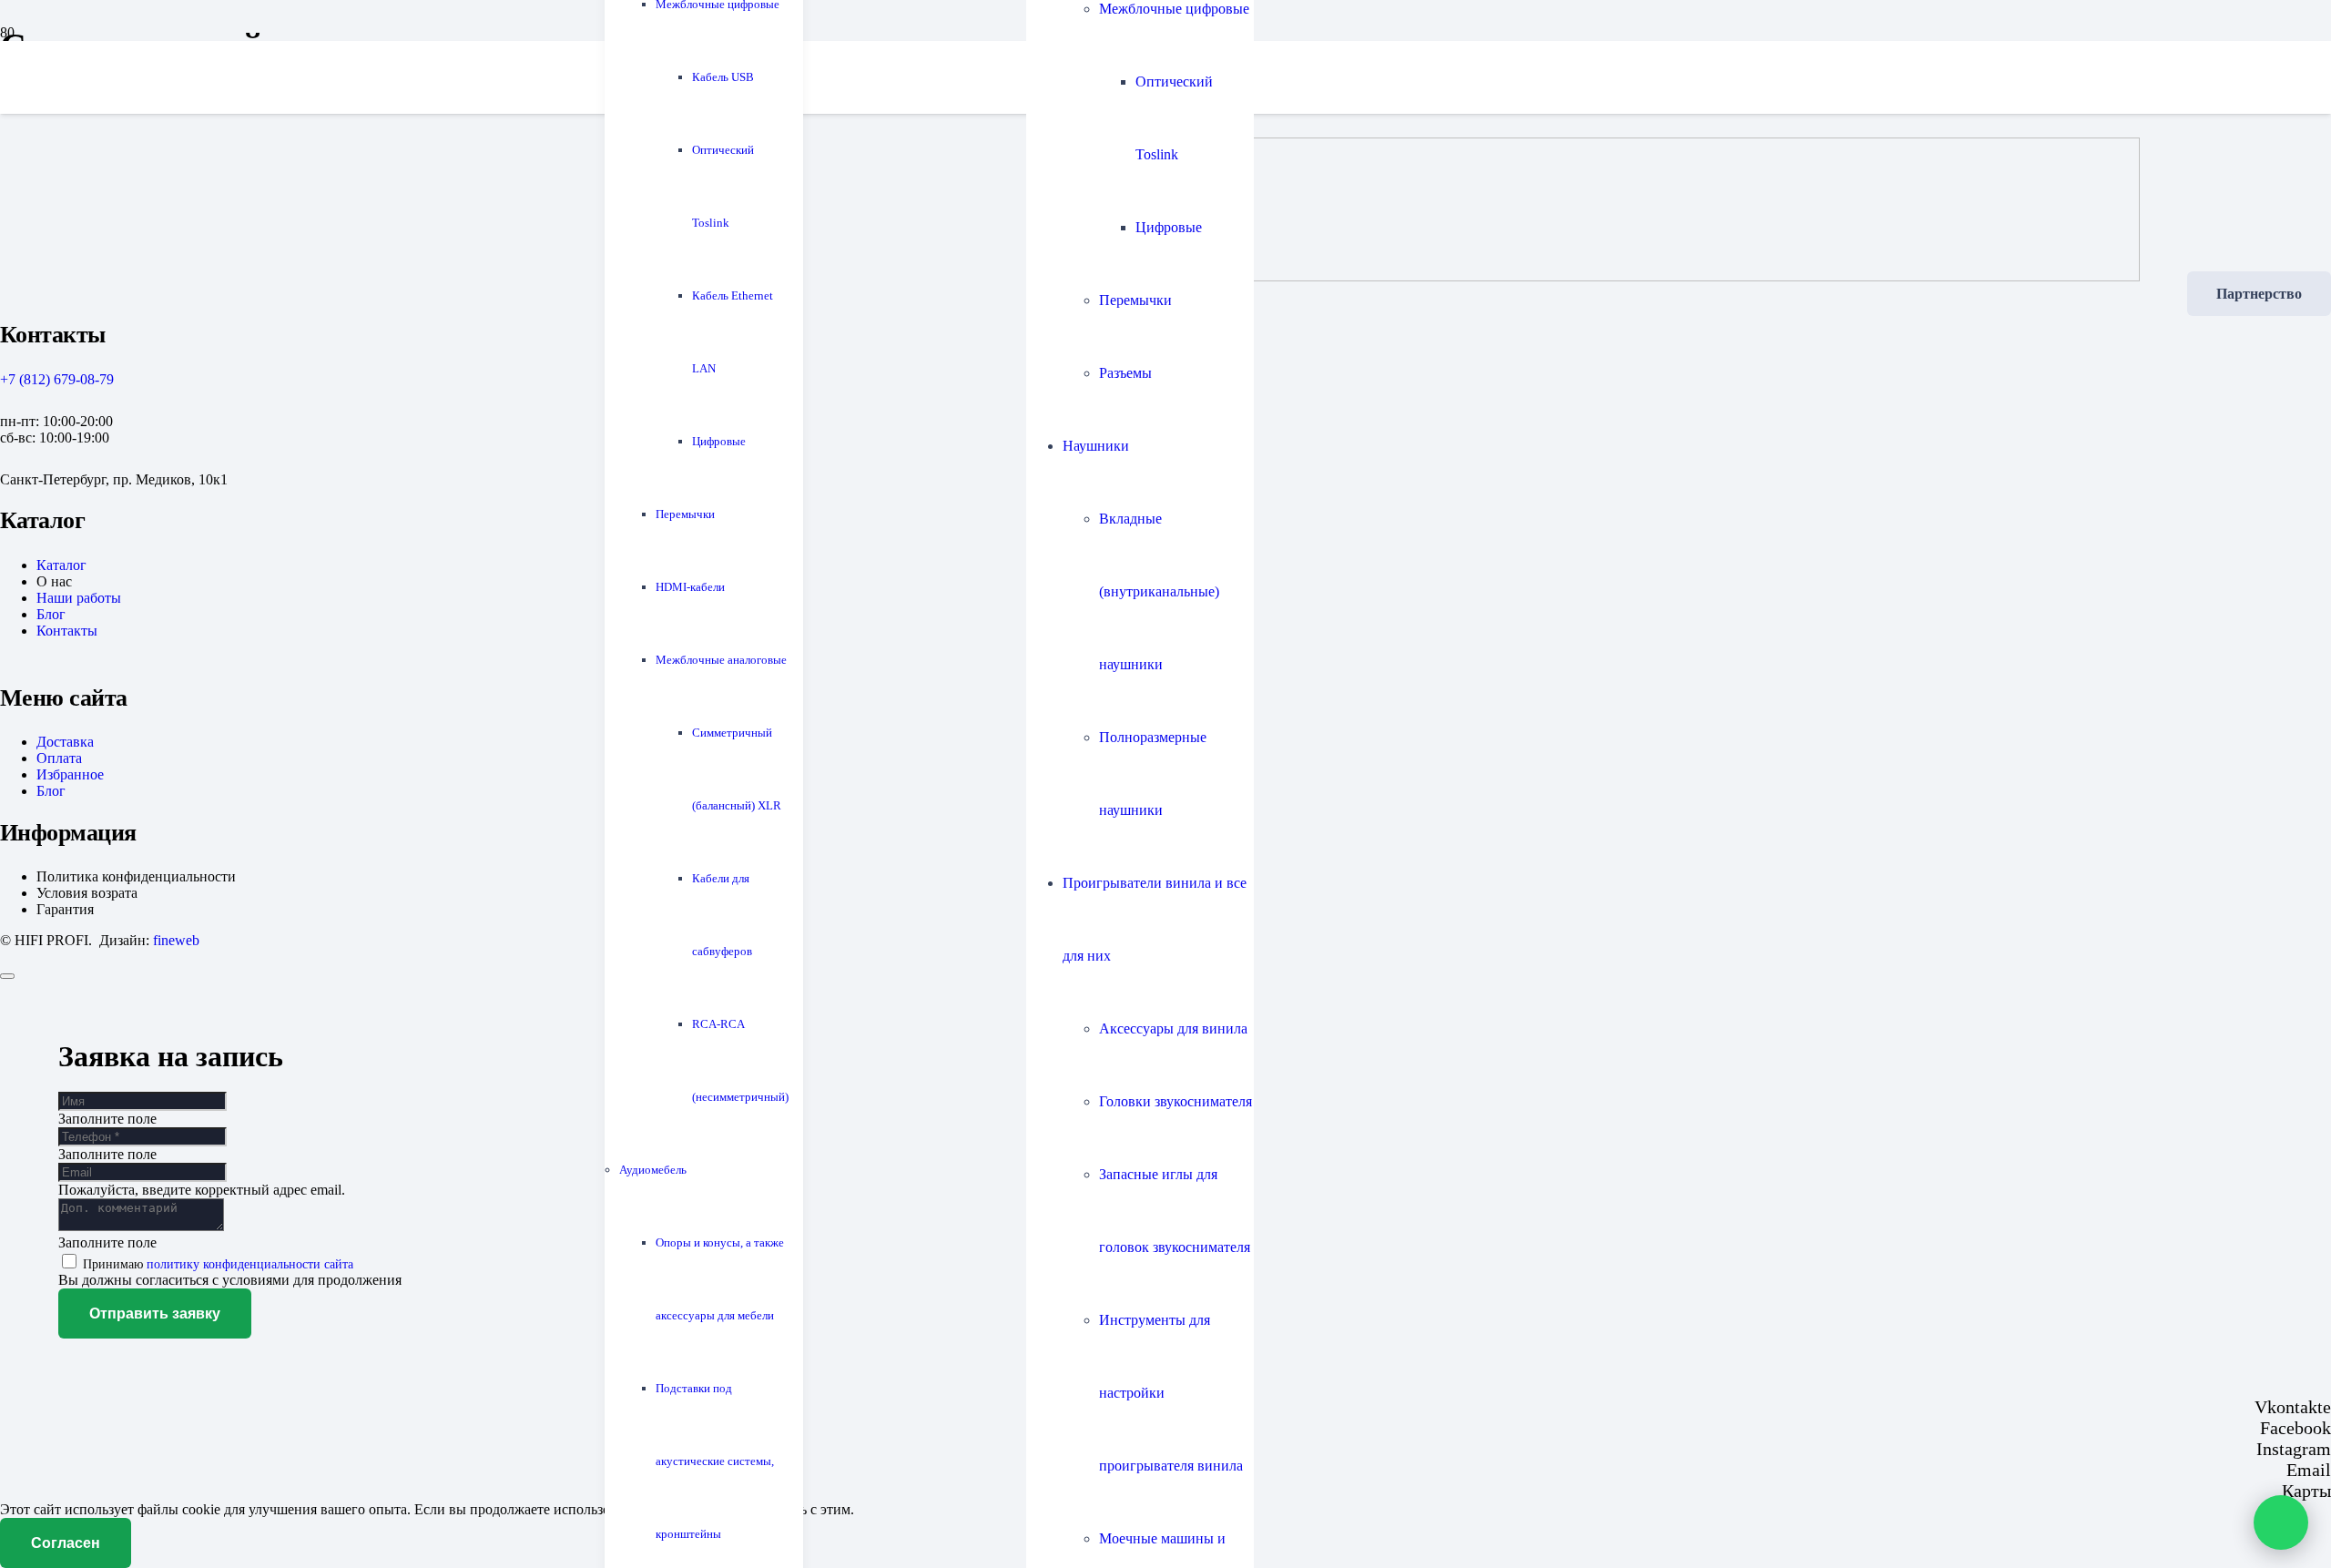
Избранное (70, 774)
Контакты (67, 631)
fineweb (176, 940)
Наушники (1096, 446)
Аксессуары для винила (1173, 1028)
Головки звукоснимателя (1176, 1101)
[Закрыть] (7, 976)
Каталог (61, 565)
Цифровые (1169, 227)
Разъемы (1125, 373)
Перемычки (1135, 300)
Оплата (59, 758)
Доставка (65, 742)
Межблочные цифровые (1174, 9)
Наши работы (79, 598)
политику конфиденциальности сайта (250, 1264)
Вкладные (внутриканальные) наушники (1159, 591)
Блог (51, 614)
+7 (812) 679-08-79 (57, 379)
